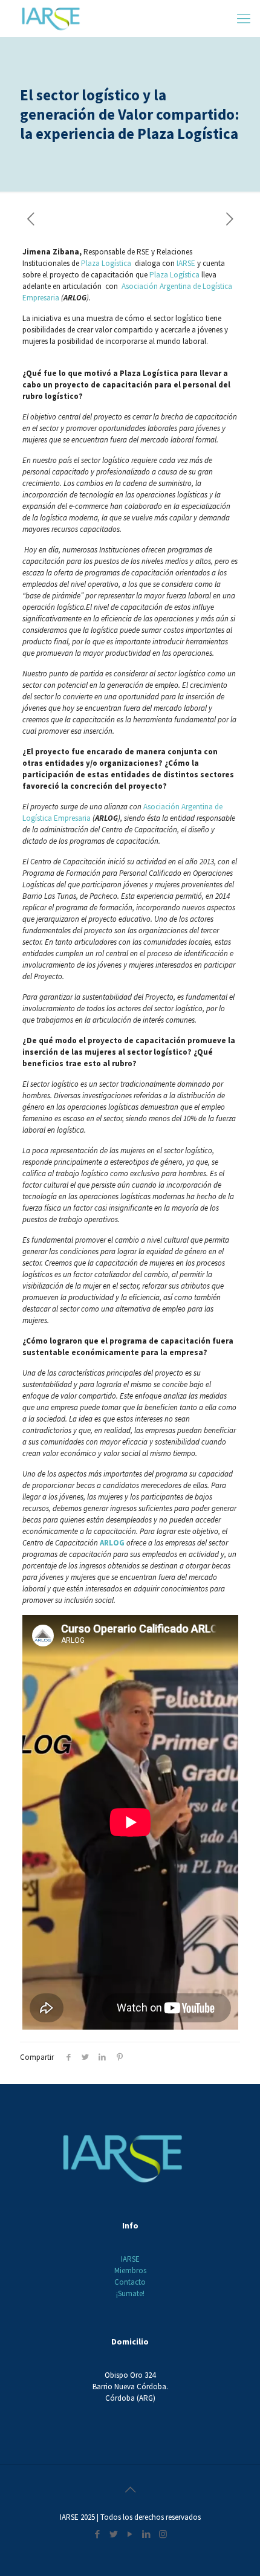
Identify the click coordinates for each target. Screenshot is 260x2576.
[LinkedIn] (147, 2534)
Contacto (130, 2282)
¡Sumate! (130, 2293)
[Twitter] (114, 2534)
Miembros (130, 2270)
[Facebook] (98, 2534)
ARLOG (113, 1543)
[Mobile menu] (244, 18)
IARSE (186, 263)
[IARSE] (51, 18)
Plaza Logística (107, 263)
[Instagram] (163, 2534)
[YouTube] (130, 2534)
